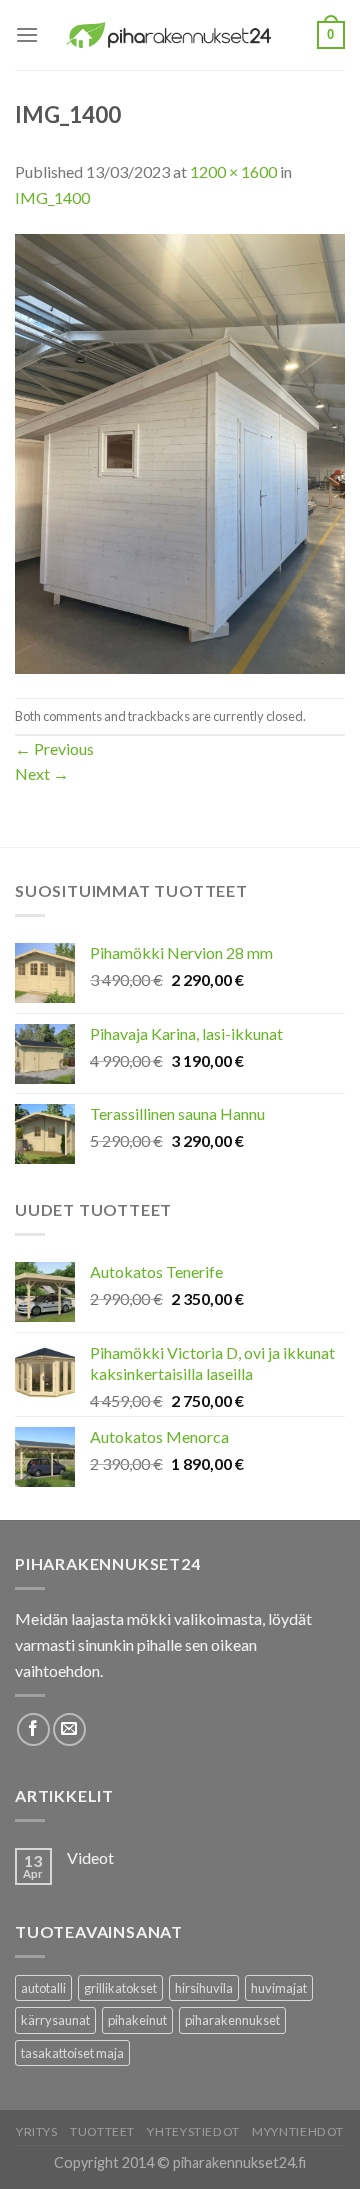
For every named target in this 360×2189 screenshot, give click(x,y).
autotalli (43, 1988)
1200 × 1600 (233, 171)
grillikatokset (120, 1988)
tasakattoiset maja (72, 2053)
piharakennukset (232, 2020)
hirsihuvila (204, 1988)
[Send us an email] (69, 1729)
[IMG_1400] (180, 451)
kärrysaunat (55, 2020)
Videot (90, 1857)
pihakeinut (137, 2020)
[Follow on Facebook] (33, 1729)
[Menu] (27, 34)
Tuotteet (102, 2131)
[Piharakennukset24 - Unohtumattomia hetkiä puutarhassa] (178, 35)
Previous (54, 748)
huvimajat (279, 1988)
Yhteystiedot (193, 2131)
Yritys (37, 2131)
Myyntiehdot (298, 2131)
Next (42, 773)
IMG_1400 (52, 197)
